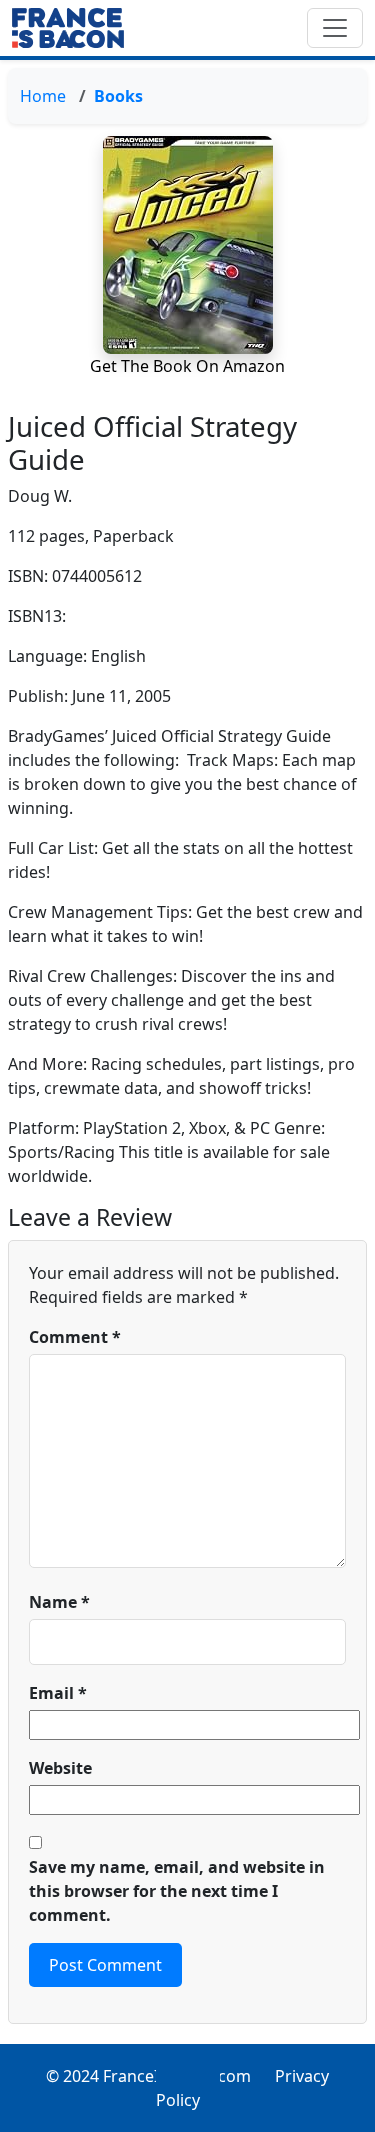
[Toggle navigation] (335, 28)
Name (59, 1602)
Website (60, 1768)
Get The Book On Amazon (187, 366)
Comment (75, 1337)
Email (58, 1693)
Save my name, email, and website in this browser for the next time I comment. (177, 1891)
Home (43, 96)
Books (118, 96)
